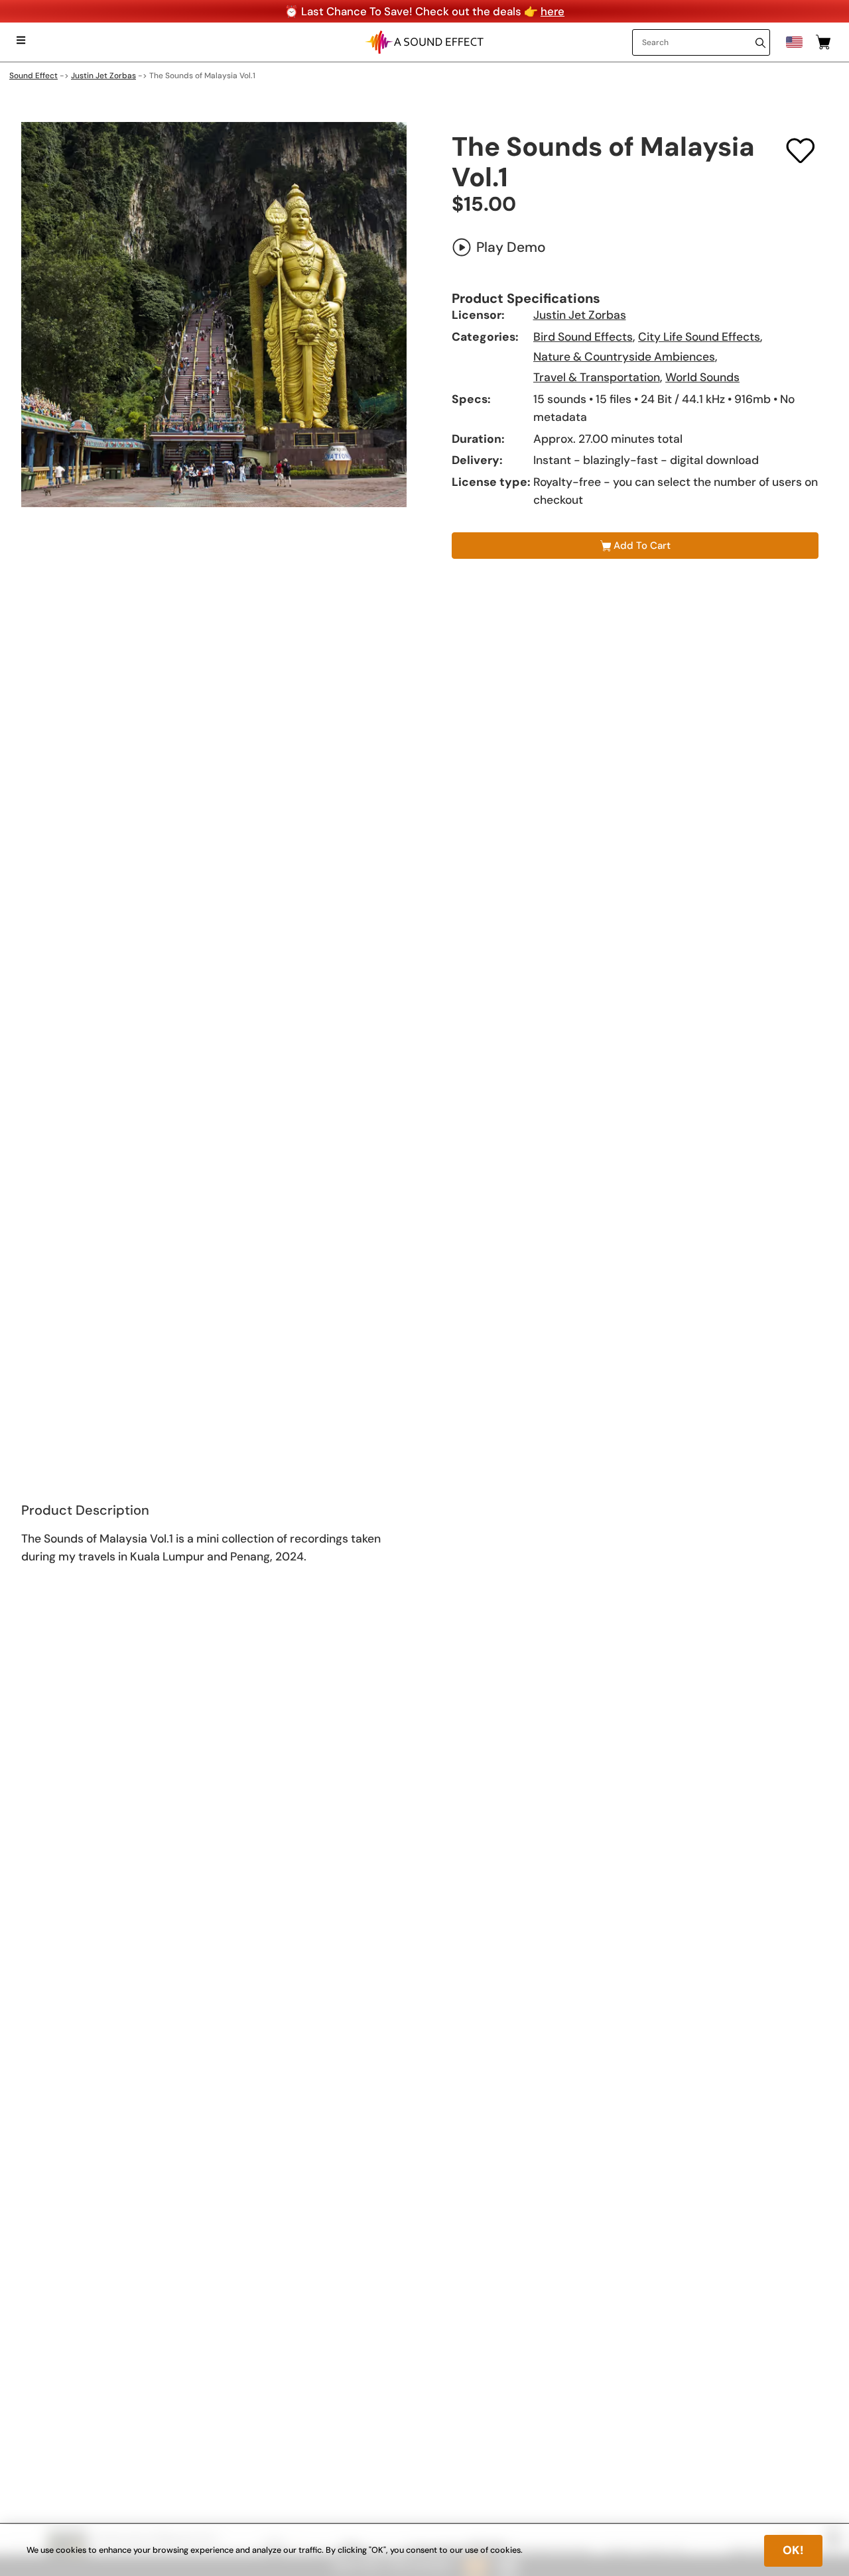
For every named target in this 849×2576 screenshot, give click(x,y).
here (553, 11)
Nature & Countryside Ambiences (624, 357)
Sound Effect (33, 76)
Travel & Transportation (597, 377)
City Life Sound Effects (699, 337)
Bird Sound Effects (583, 337)
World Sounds (702, 377)
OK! (793, 2550)
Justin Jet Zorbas (103, 76)
